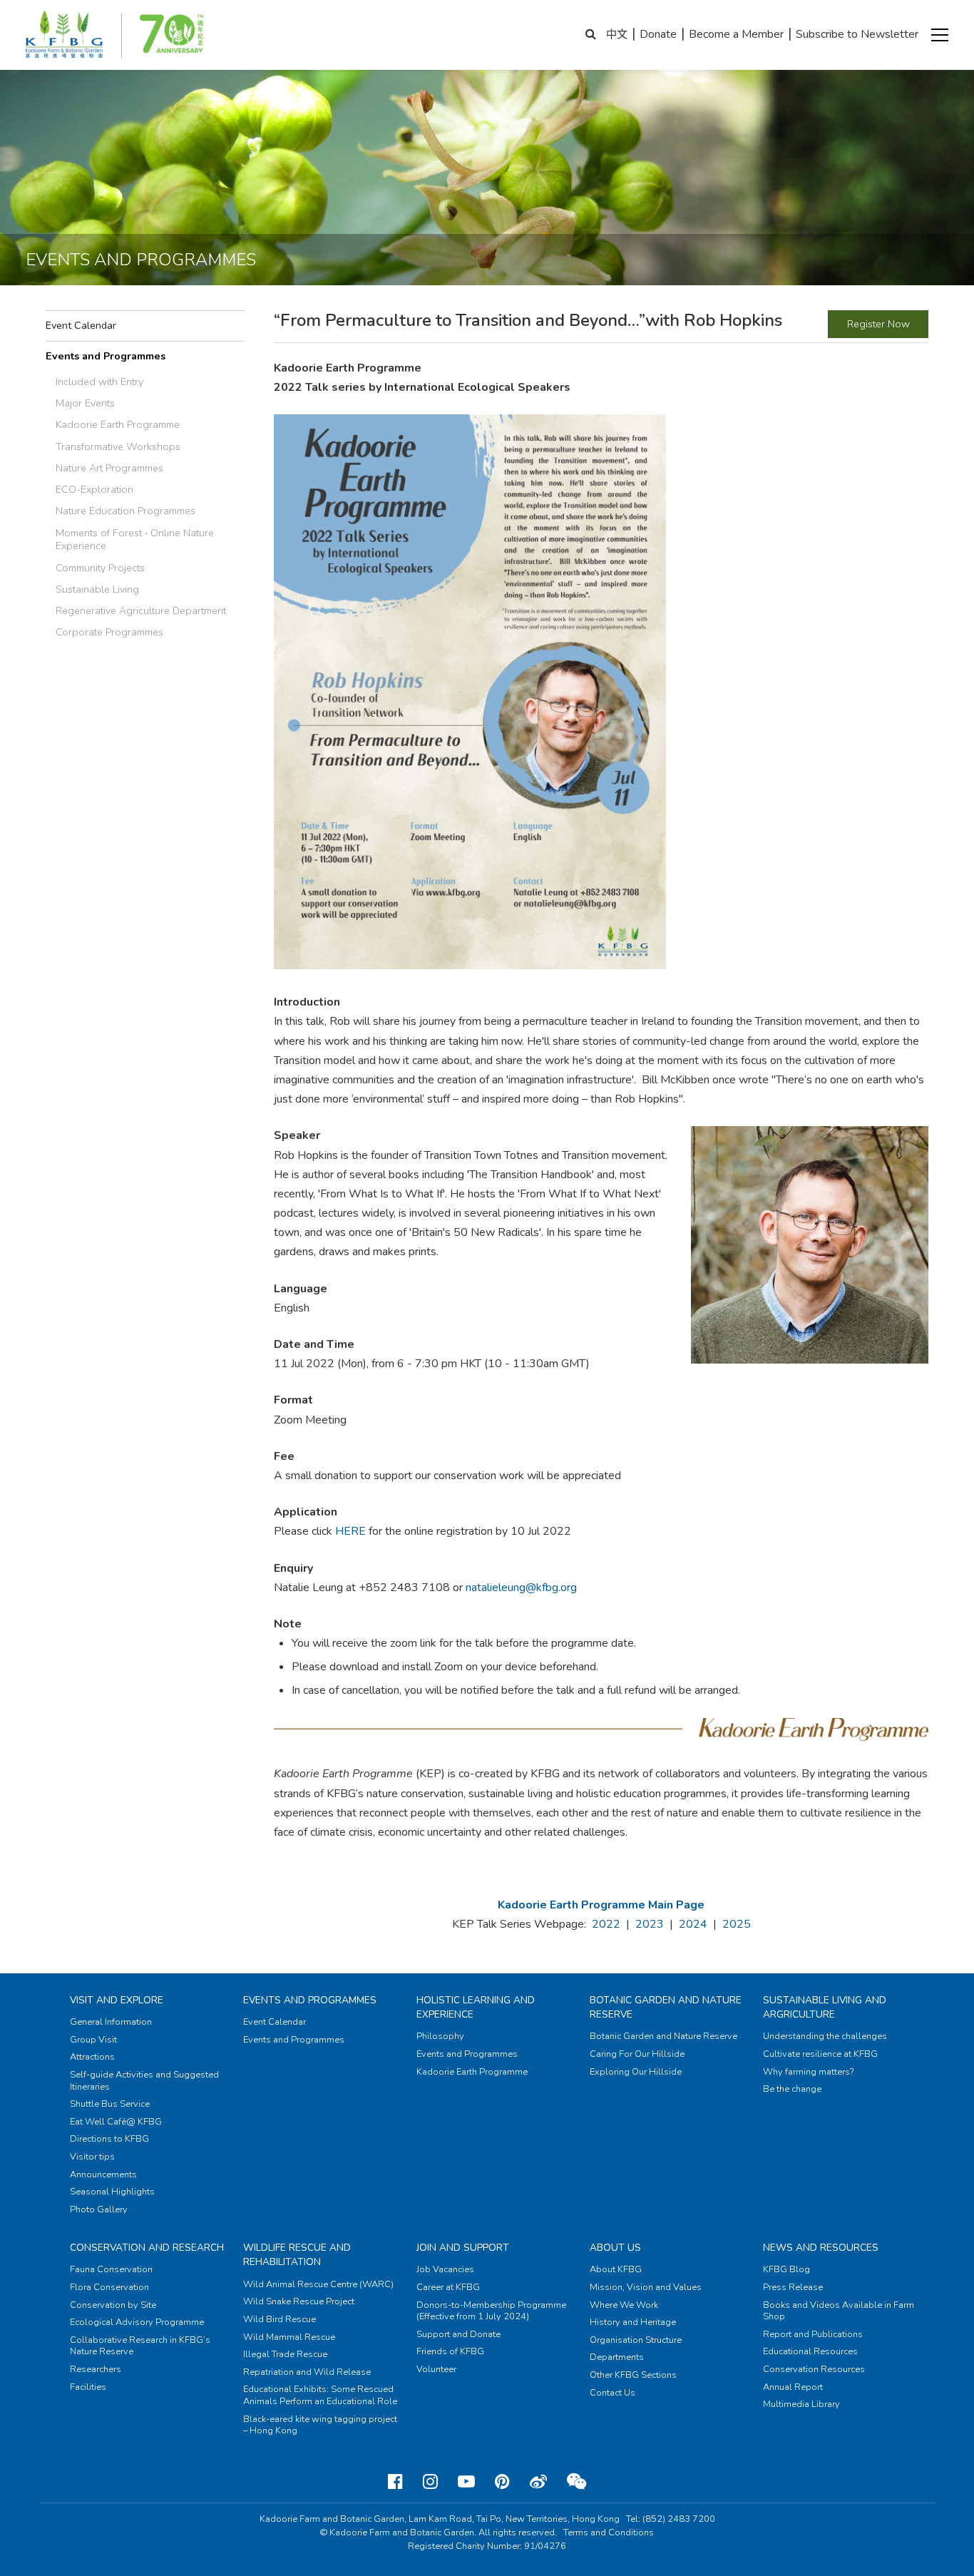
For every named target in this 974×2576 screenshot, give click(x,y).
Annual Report (793, 2387)
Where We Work (624, 2305)
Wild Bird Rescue (280, 2319)
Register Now (878, 324)
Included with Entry (99, 382)
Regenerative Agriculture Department (141, 610)
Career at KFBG (448, 2287)
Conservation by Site (113, 2305)
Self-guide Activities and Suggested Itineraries (144, 2081)
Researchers (96, 2369)
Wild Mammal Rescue (289, 2337)
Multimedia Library (801, 2404)
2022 (606, 1924)
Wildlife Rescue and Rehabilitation (297, 2255)
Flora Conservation (109, 2287)
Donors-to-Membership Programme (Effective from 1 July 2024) (491, 2311)
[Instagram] (430, 2482)
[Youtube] (466, 2482)
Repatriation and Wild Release (307, 2372)
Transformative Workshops (118, 446)
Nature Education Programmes (125, 511)
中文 (617, 34)
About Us (615, 2248)
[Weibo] (538, 2482)
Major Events (85, 403)
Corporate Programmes (109, 632)
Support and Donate (458, 2334)
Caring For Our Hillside (637, 2054)
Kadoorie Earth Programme (118, 424)
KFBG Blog (786, 2269)
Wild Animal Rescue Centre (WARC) (318, 2284)
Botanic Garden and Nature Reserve (663, 2036)
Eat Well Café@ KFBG (116, 2122)
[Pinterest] (502, 2482)
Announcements (103, 2174)
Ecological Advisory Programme (137, 2322)
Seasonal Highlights (112, 2192)
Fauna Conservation (111, 2269)
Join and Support (463, 2248)
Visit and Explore (117, 2000)
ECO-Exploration (94, 489)
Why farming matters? (808, 2072)
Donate (658, 34)
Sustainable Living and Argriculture (825, 2007)
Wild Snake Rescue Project (299, 2301)
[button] (940, 35)
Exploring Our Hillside (636, 2072)
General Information (111, 2022)
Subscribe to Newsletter (857, 34)
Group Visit (93, 2040)
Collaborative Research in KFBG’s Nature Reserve (140, 2346)
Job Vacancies (445, 2269)
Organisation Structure (636, 2340)
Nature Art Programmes (109, 468)
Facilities (88, 2387)
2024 (693, 1924)
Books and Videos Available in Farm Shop (839, 2311)
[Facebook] (395, 2482)
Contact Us (612, 2393)
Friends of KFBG (450, 2351)
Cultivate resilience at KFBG (820, 2054)
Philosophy (440, 2036)
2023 (650, 1924)
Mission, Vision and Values (646, 2287)
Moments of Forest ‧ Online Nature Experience (135, 540)
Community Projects (100, 568)
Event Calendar (81, 325)
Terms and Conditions (609, 2532)
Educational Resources (810, 2351)
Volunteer (436, 2369)
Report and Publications (813, 2334)
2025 (737, 1924)
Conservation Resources (814, 2369)
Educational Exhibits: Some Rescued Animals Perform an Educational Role (320, 2395)
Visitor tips (92, 2157)
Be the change (792, 2089)
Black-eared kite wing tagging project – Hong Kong (320, 2425)
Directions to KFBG (109, 2139)
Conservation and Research (147, 2248)
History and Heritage (633, 2322)
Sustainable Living (97, 589)
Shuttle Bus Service (110, 2104)
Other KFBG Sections (633, 2375)
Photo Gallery (99, 2209)
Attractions (92, 2057)
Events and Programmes (106, 356)
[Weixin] (576, 2482)
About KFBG (616, 2269)
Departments (617, 2357)
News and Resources (821, 2248)
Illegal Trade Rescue (285, 2354)
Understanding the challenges (825, 2036)
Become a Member (736, 34)
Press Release (793, 2287)
